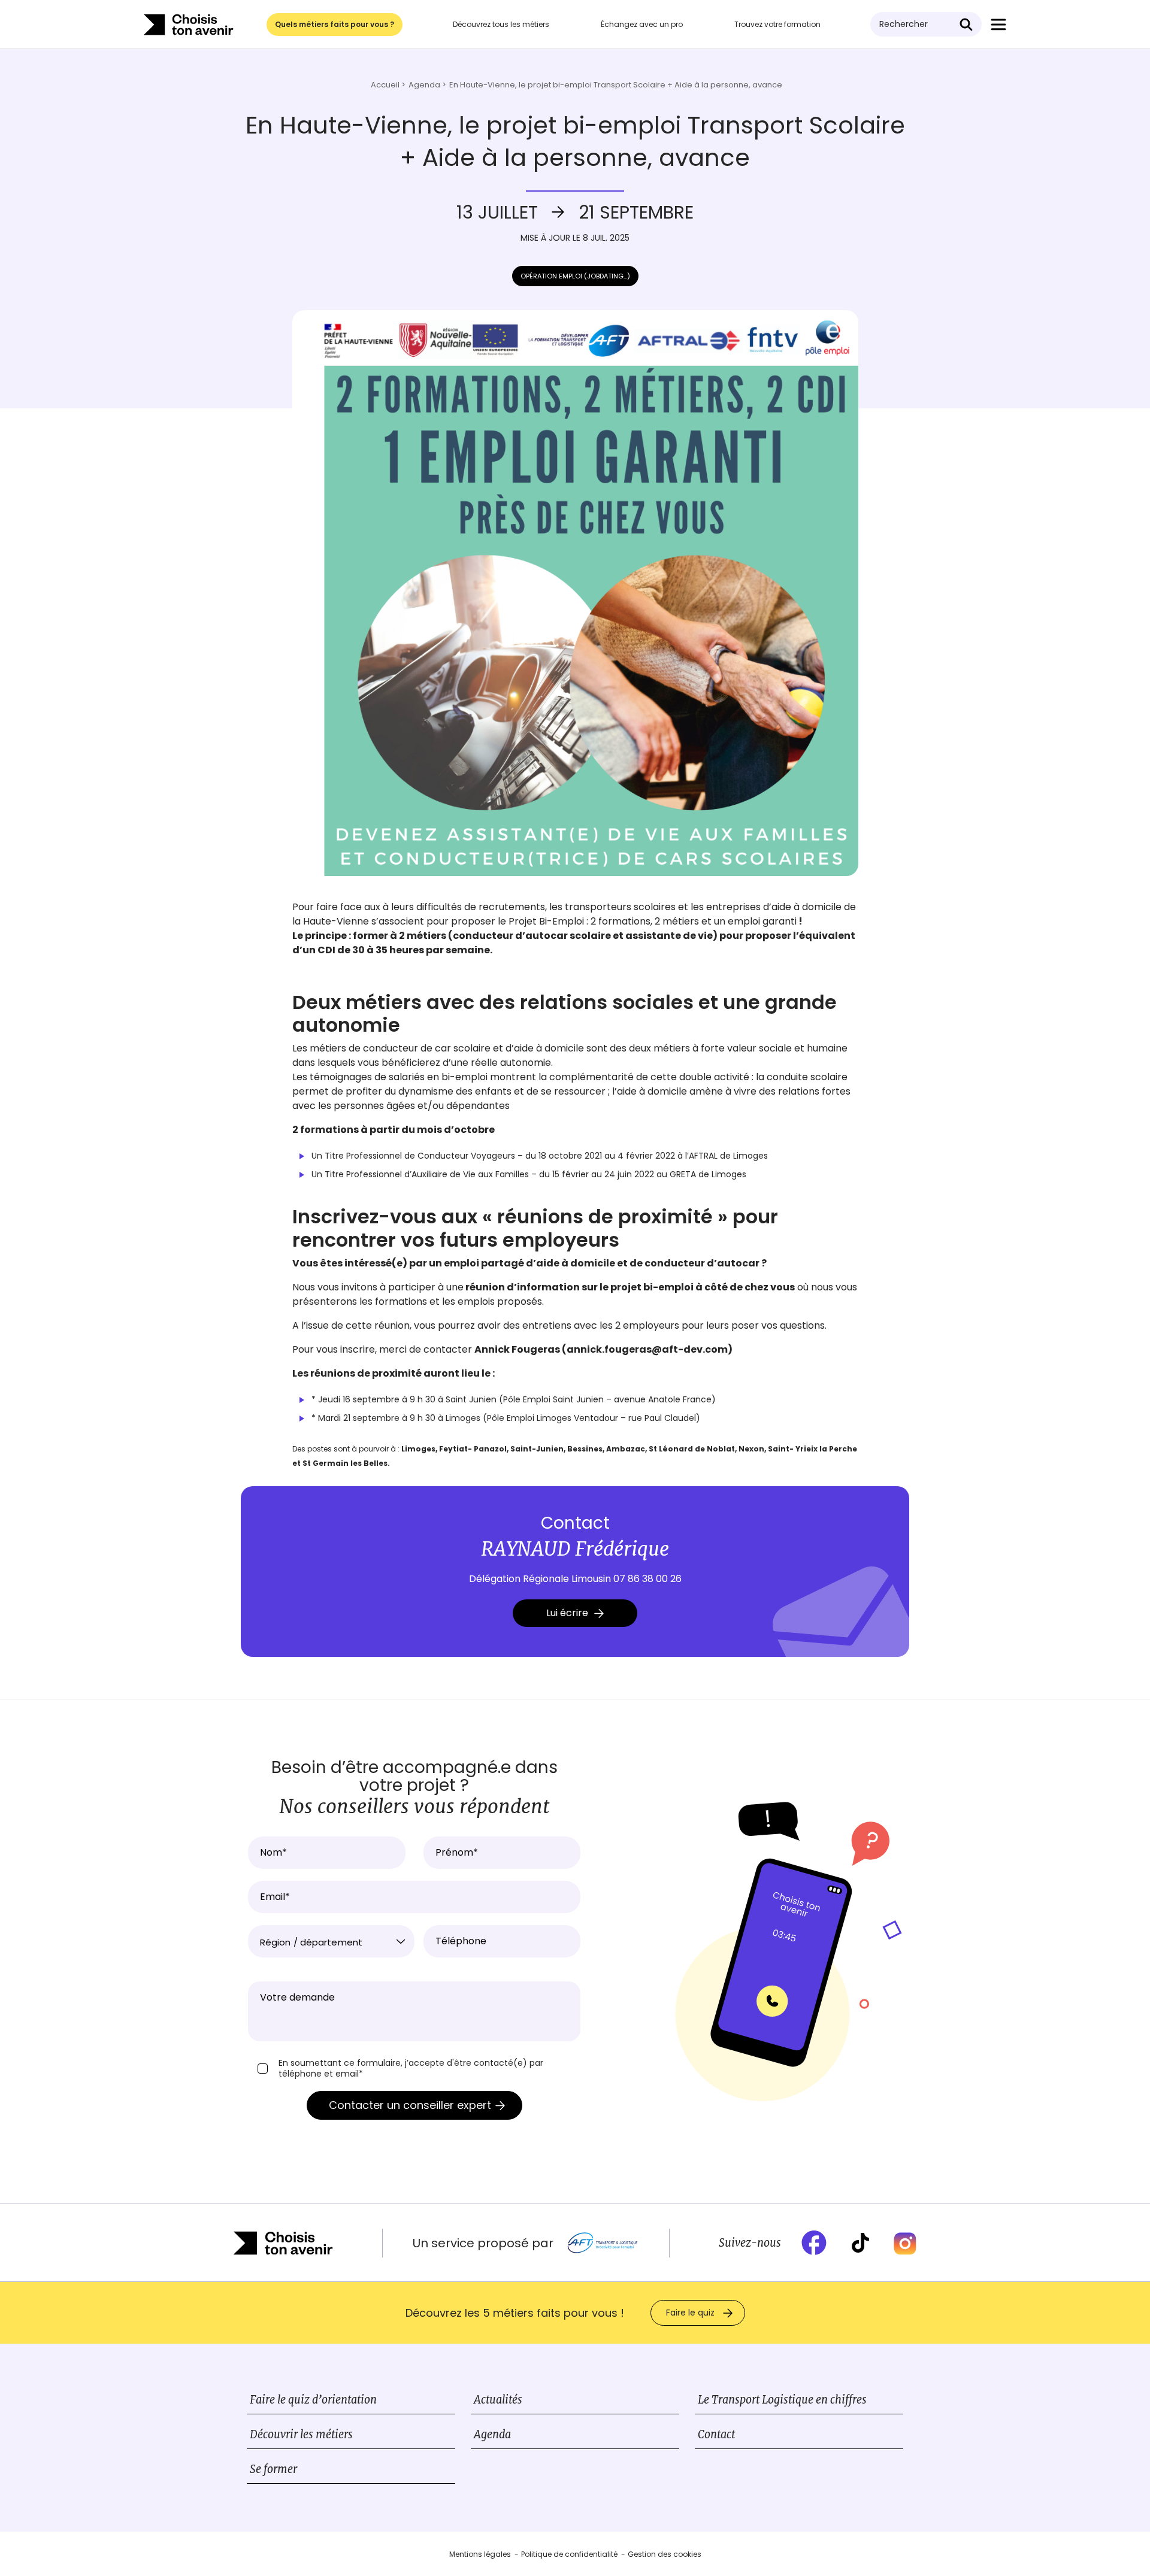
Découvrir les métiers (301, 2434)
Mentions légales (480, 2554)
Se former (273, 2469)
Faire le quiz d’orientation (313, 2400)
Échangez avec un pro (642, 24)
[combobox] (331, 1941)
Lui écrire (567, 1613)
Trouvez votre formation (777, 24)
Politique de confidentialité (569, 2554)
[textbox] (331, 1942)
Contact (716, 2434)
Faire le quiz (690, 2313)
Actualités (498, 2400)
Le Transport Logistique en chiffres (782, 2400)
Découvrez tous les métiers (501, 24)
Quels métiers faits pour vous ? (335, 24)
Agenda (492, 2434)
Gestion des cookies (665, 2554)
